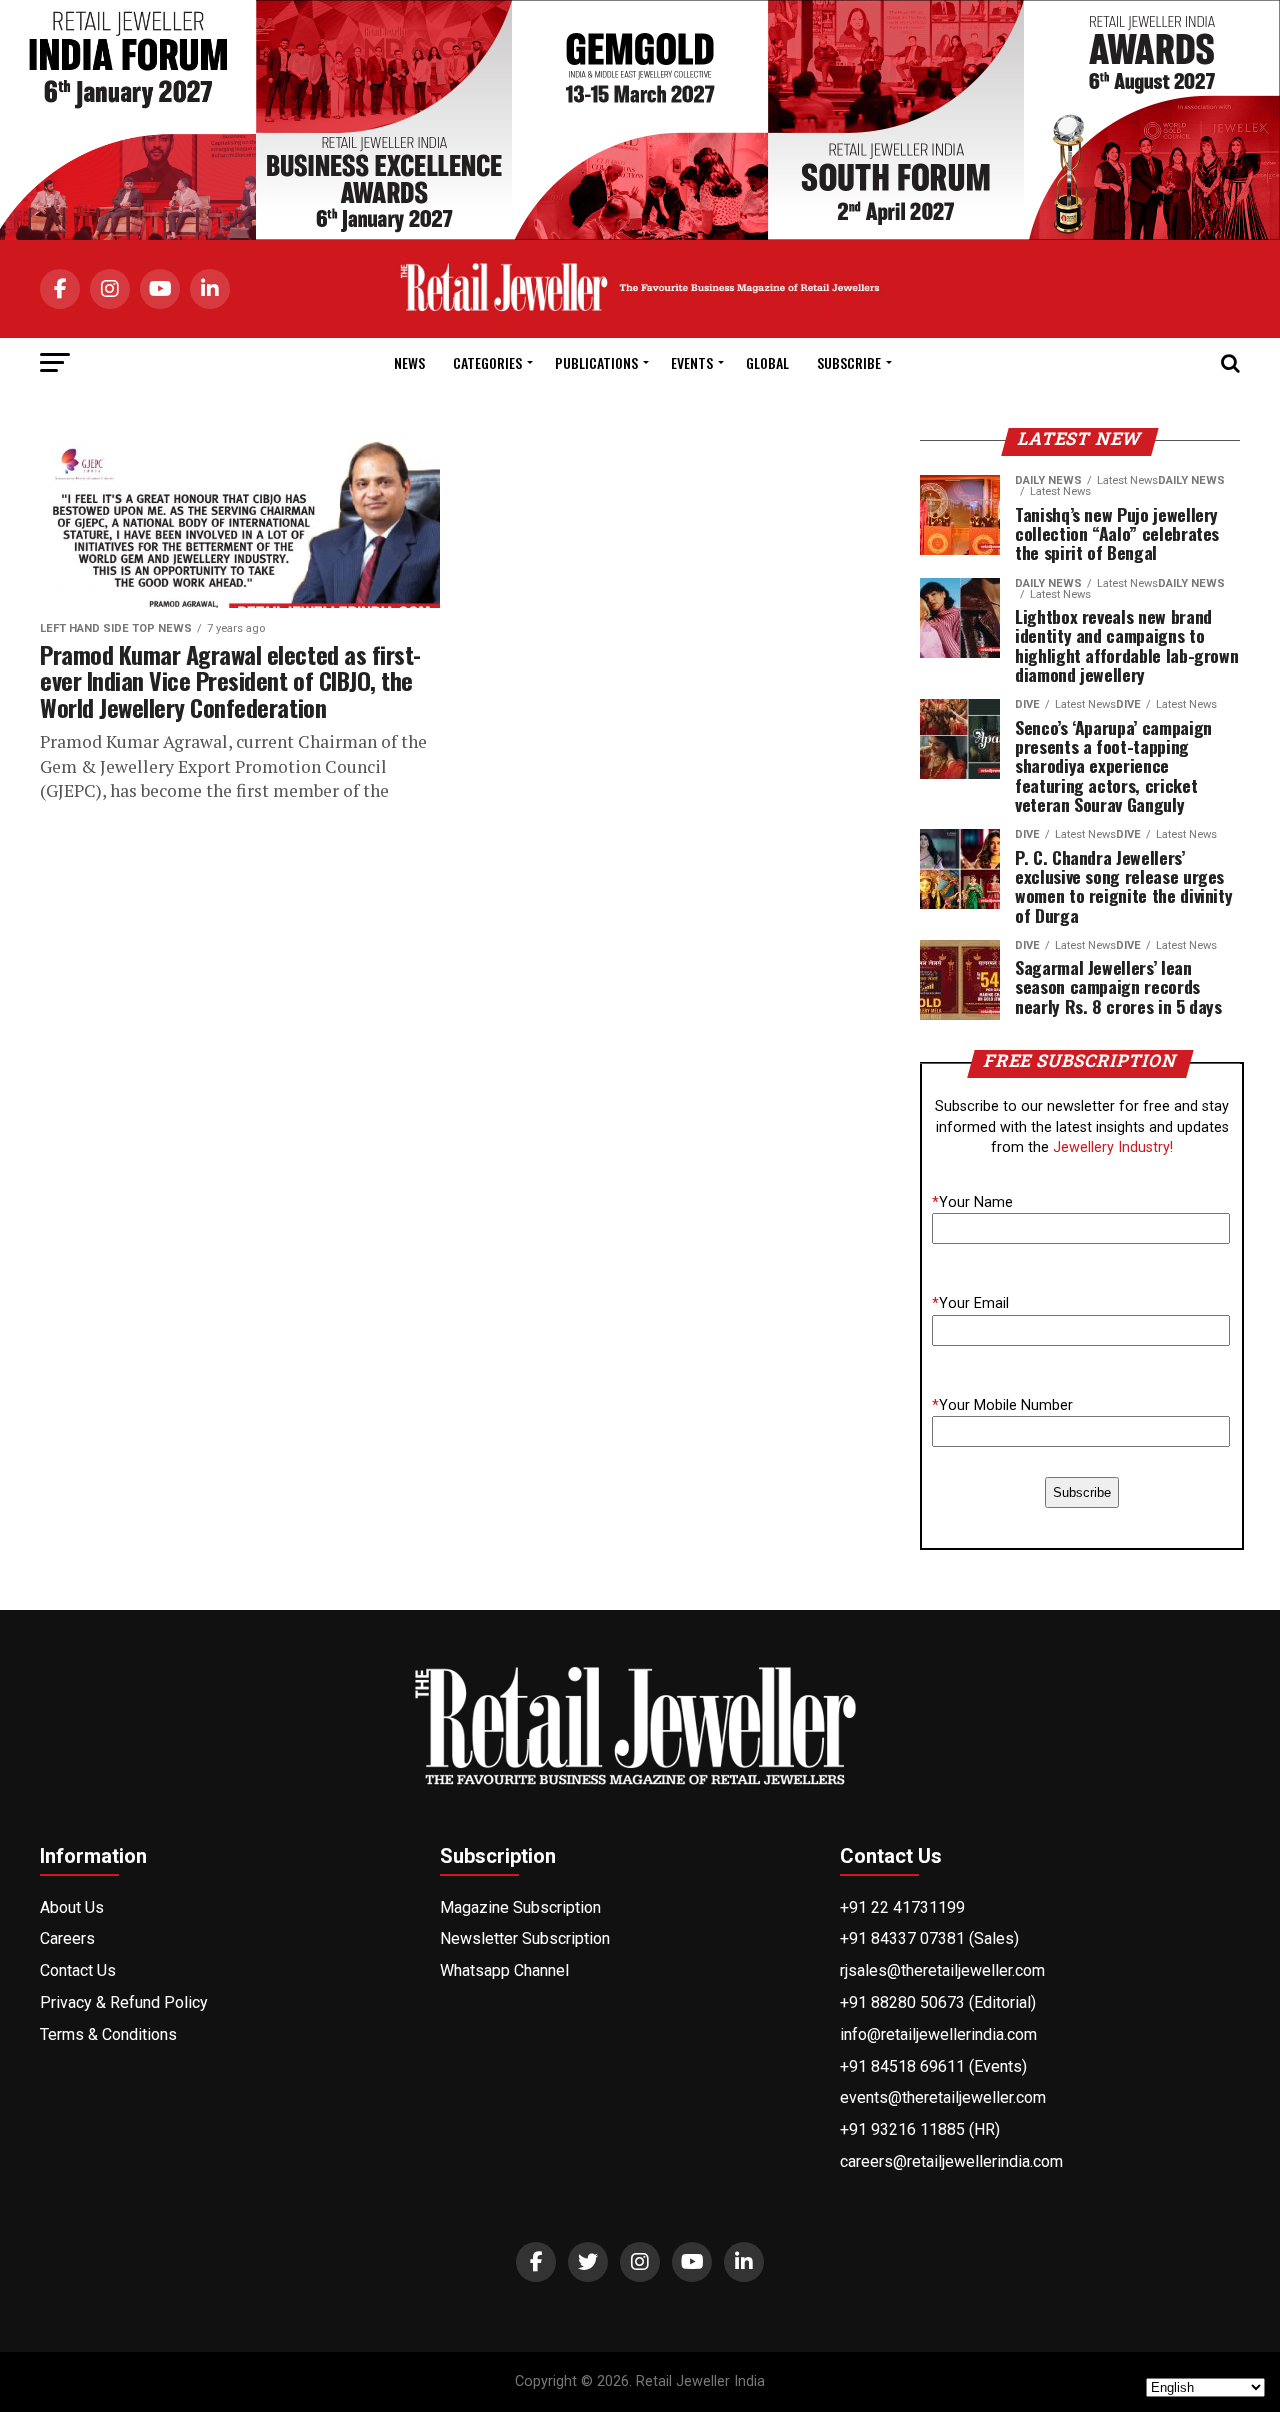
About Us (72, 1907)
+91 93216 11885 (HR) (920, 2129)
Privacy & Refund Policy (124, 2002)
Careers (67, 1938)
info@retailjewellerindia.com (938, 2034)
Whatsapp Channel (504, 1970)
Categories (487, 362)
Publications (596, 362)
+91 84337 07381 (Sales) (929, 1938)
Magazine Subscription (520, 1907)
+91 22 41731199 (902, 1907)
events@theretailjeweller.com (943, 2097)
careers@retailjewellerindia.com (951, 2161)
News (409, 362)
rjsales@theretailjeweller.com (942, 1970)
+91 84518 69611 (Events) (933, 2066)
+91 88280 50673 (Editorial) (938, 2002)
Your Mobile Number (1002, 1405)
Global (767, 362)
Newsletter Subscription (525, 1938)
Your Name (972, 1202)
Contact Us (78, 1970)
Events (692, 362)
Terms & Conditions (108, 2034)
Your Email (970, 1303)
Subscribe (849, 362)
